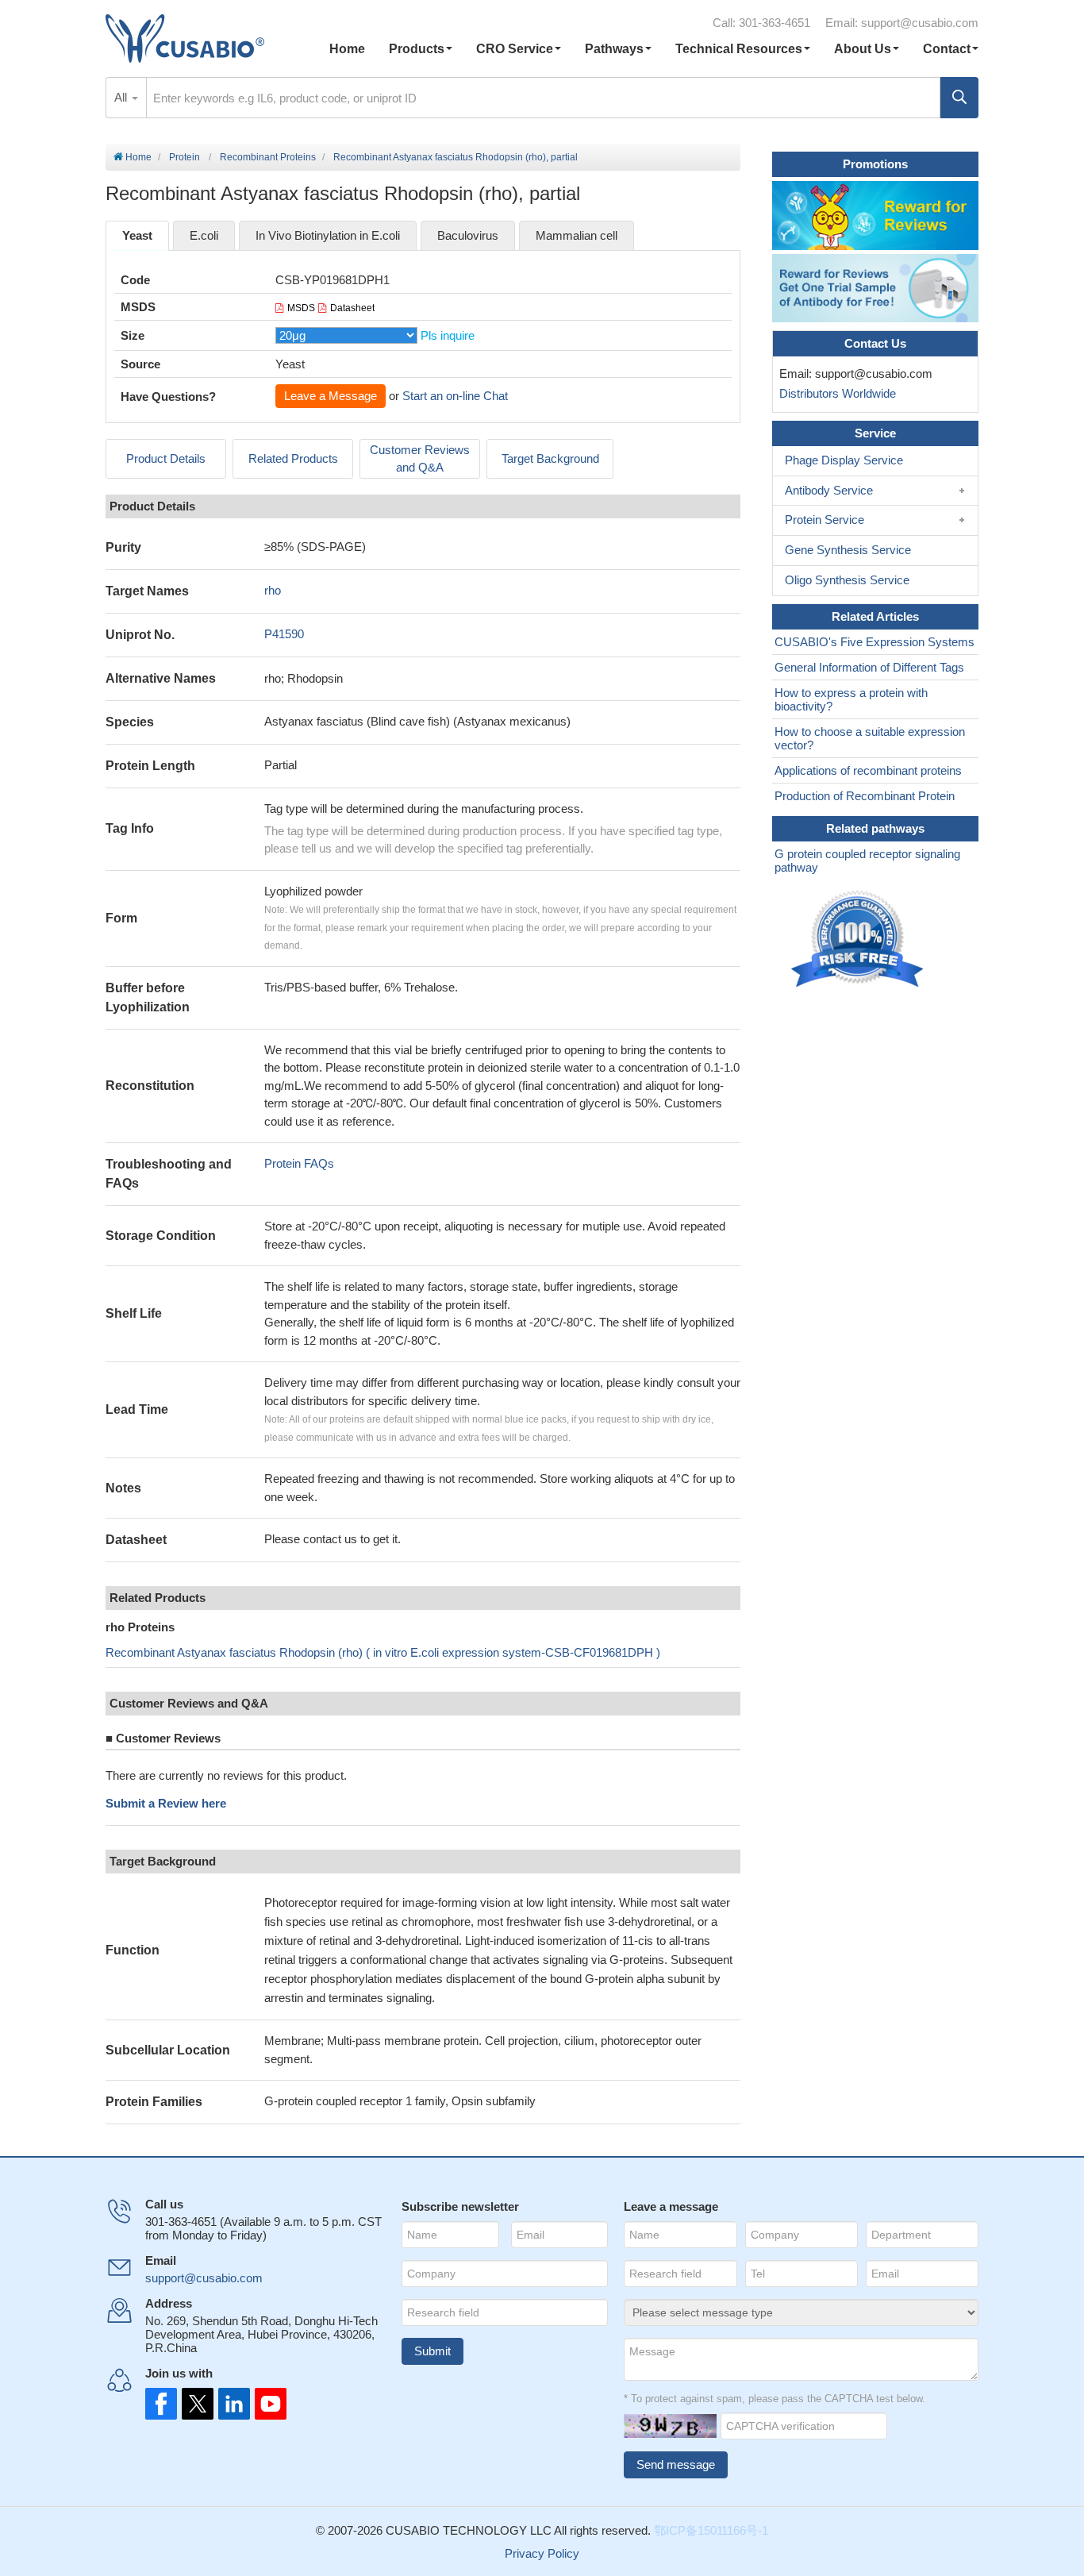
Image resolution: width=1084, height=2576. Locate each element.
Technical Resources (739, 49)
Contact (947, 49)
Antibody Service (829, 490)
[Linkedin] (231, 2404)
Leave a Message (331, 396)
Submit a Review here (166, 1803)
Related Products (293, 458)
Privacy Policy (542, 2553)
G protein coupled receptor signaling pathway (867, 861)
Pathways (614, 49)
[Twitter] (196, 2404)
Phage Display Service (844, 460)
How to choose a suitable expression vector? (870, 738)
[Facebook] (161, 2404)
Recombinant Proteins (268, 157)
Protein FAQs (299, 1163)
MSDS (301, 308)
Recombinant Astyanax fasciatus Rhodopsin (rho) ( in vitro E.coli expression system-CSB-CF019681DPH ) (383, 1652)
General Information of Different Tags (869, 667)
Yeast (137, 235)
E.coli (204, 235)
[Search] (959, 98)
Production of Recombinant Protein (865, 796)
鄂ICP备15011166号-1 (711, 2530)
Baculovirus (468, 235)
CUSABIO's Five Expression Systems (875, 642)
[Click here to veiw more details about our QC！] (859, 940)
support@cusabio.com (920, 23)
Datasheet (352, 308)
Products (417, 49)
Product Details (166, 458)
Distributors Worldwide (834, 393)
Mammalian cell (577, 235)
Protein (185, 157)
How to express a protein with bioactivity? (851, 699)
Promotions (875, 164)
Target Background (550, 458)
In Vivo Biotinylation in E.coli (328, 235)
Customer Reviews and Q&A (420, 459)
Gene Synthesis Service (848, 550)
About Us (863, 49)
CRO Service (515, 49)
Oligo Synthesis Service (847, 580)
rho (273, 590)
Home (347, 49)
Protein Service (825, 520)
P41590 (284, 634)
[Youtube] (266, 2404)
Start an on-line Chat (455, 396)
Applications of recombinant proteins (868, 770)
